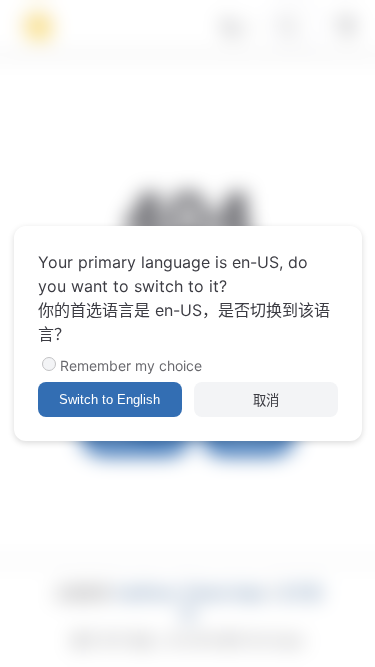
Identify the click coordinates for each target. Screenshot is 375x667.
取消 (266, 400)
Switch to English (109, 399)
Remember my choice (131, 365)
